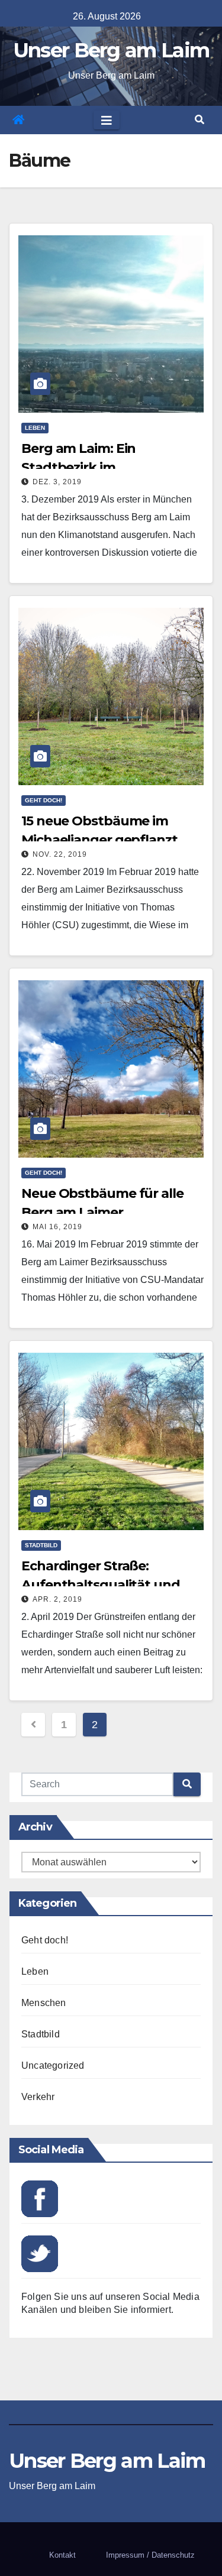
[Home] (18, 120)
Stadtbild (41, 1545)
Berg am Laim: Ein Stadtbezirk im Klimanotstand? (78, 467)
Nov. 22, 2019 (60, 854)
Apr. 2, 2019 (57, 1599)
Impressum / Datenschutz (150, 2555)
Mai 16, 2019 (57, 1227)
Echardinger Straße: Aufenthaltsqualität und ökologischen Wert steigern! (112, 1585)
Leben (35, 428)
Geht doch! (44, 800)
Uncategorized (53, 2065)
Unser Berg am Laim (111, 50)
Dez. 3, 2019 (57, 482)
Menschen (44, 2003)
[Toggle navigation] (107, 120)
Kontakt (62, 2555)
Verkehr (38, 2097)
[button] (200, 120)
